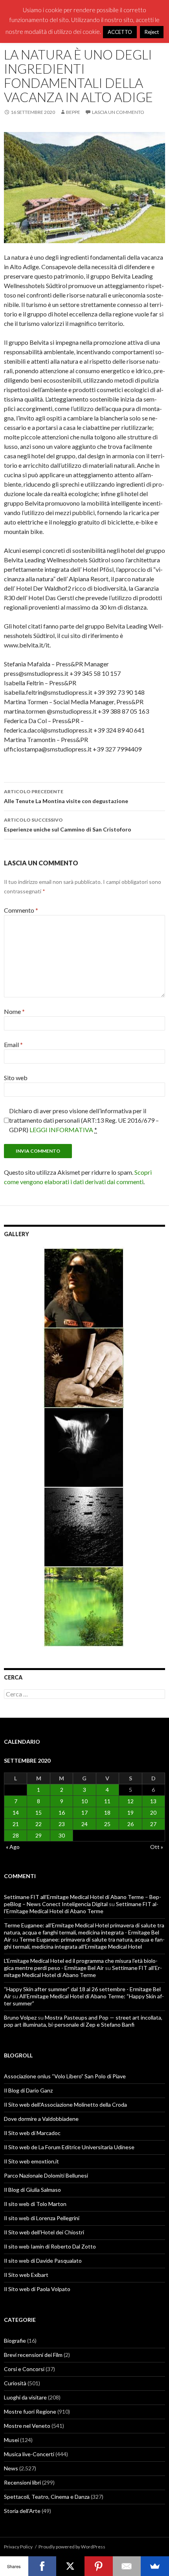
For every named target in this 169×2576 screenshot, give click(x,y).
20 (153, 1812)
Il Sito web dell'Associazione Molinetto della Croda (65, 2105)
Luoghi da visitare (25, 2397)
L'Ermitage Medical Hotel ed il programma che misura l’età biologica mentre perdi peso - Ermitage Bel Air (81, 1964)
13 (153, 1801)
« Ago (13, 1847)
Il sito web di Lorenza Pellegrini (42, 2218)
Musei (11, 2440)
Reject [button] (152, 32)
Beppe (73, 112)
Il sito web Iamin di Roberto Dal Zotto (50, 2246)
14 (16, 1812)
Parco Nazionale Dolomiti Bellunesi (46, 2175)
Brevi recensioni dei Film (33, 2355)
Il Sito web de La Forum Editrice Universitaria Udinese (69, 2147)
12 (130, 1801)
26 (130, 1824)
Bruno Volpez (20, 2017)
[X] (70, 2566)
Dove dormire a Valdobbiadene (41, 2119)
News (11, 2468)
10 (84, 1801)
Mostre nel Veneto (27, 2426)
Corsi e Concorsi (24, 2369)
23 (62, 1824)
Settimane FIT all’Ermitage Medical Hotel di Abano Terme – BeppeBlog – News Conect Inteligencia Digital (83, 1900)
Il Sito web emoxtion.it (31, 2161)
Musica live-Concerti (29, 2454)
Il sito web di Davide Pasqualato (43, 2261)
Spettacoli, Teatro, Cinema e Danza (47, 2497)
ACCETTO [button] (120, 32)
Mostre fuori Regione (30, 2411)
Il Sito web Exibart (26, 2275)
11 (107, 1801)
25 (107, 1824)
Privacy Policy (18, 2547)
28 (16, 1835)
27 (153, 1824)
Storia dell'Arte (22, 2511)
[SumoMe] (155, 2566)
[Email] (127, 2566)
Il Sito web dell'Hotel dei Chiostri (44, 2232)
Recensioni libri (22, 2482)
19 (130, 1812)
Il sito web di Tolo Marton (35, 2204)
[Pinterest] (99, 2566)
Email (13, 1044)
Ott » (157, 1847)
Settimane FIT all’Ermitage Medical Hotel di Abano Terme (81, 1907)
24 (84, 1824)
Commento (21, 910)
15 (39, 1812)
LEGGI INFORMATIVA (61, 1130)
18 (107, 1812)
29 (39, 1835)
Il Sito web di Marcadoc (32, 2133)
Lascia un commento (118, 112)
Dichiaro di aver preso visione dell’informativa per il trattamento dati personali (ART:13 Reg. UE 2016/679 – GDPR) (84, 1120)
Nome (14, 1011)
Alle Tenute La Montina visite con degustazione (66, 796)
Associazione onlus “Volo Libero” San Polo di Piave (65, 2076)
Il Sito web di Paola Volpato (37, 2289)
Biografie (15, 2341)
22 (39, 1824)
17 (84, 1812)
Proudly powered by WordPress (72, 2547)
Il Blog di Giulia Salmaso (32, 2190)
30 (62, 1835)
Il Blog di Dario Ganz (28, 2090)
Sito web (16, 1078)
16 (62, 1812)
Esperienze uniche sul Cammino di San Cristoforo (68, 825)
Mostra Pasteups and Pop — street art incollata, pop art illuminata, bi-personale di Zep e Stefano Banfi (83, 2021)
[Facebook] (42, 2566)
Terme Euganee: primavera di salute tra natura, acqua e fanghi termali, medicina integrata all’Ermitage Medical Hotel (84, 1943)
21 (16, 1824)
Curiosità (15, 2383)
